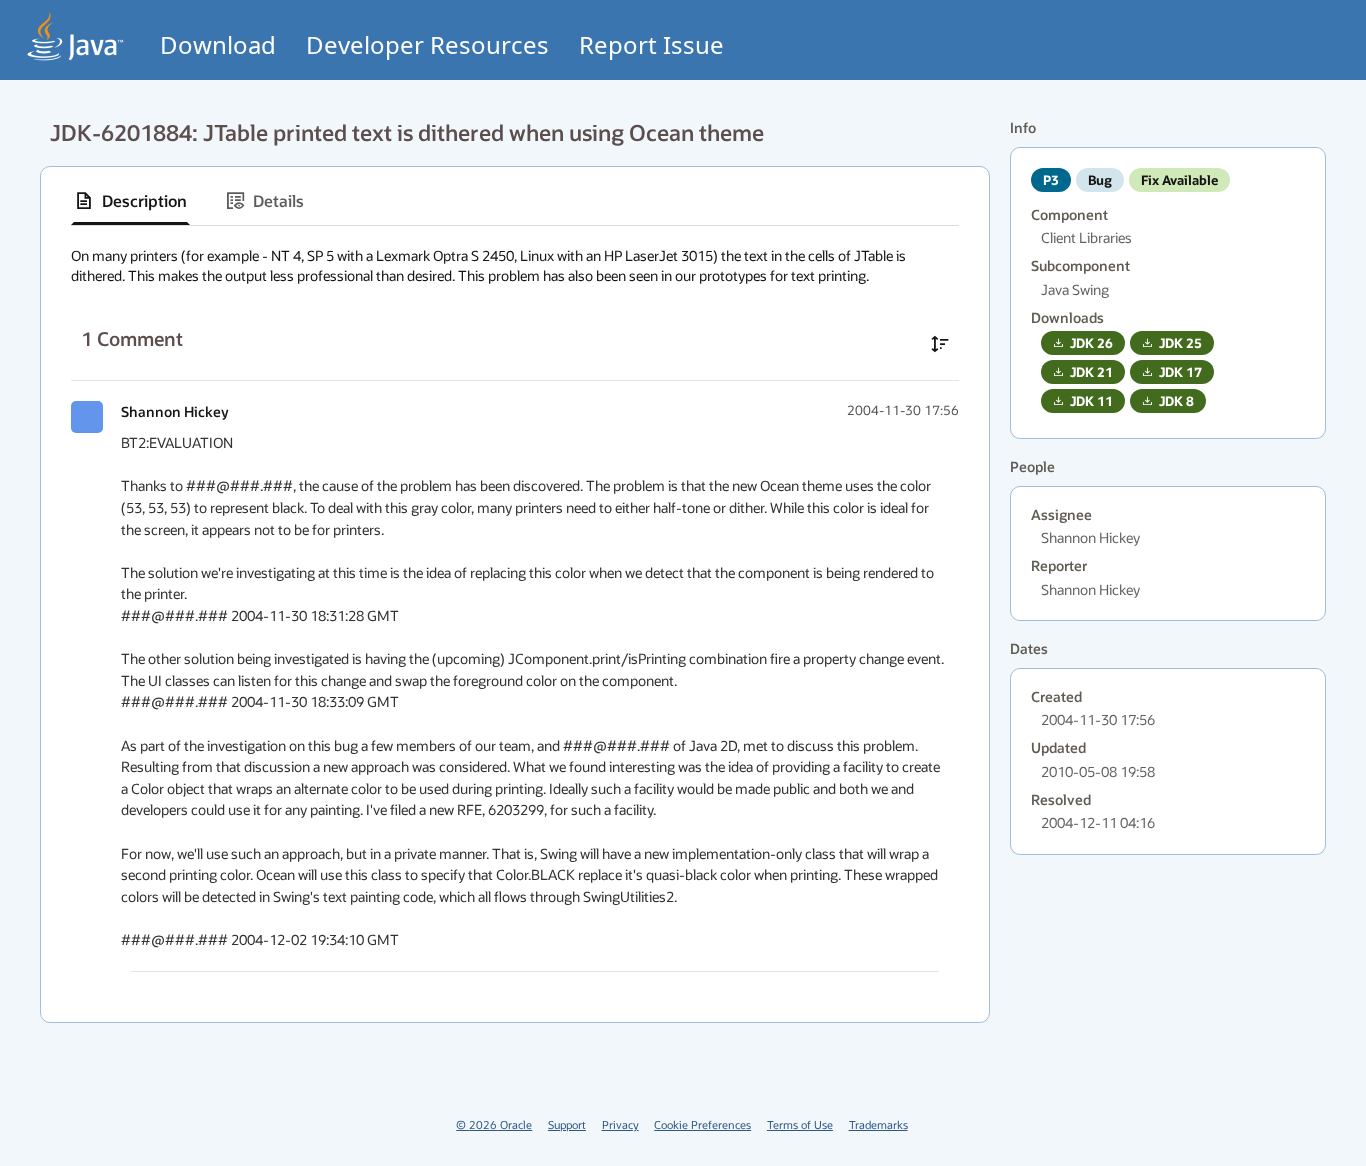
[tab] (130, 201)
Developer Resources (427, 44)
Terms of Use (800, 1124)
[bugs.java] (76, 36)
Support (567, 1124)
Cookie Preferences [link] (702, 1124)
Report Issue (651, 44)
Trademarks (878, 1124)
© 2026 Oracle (494, 1124)
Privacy (620, 1124)
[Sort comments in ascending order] (940, 344)
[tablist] (515, 201)
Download (218, 44)
